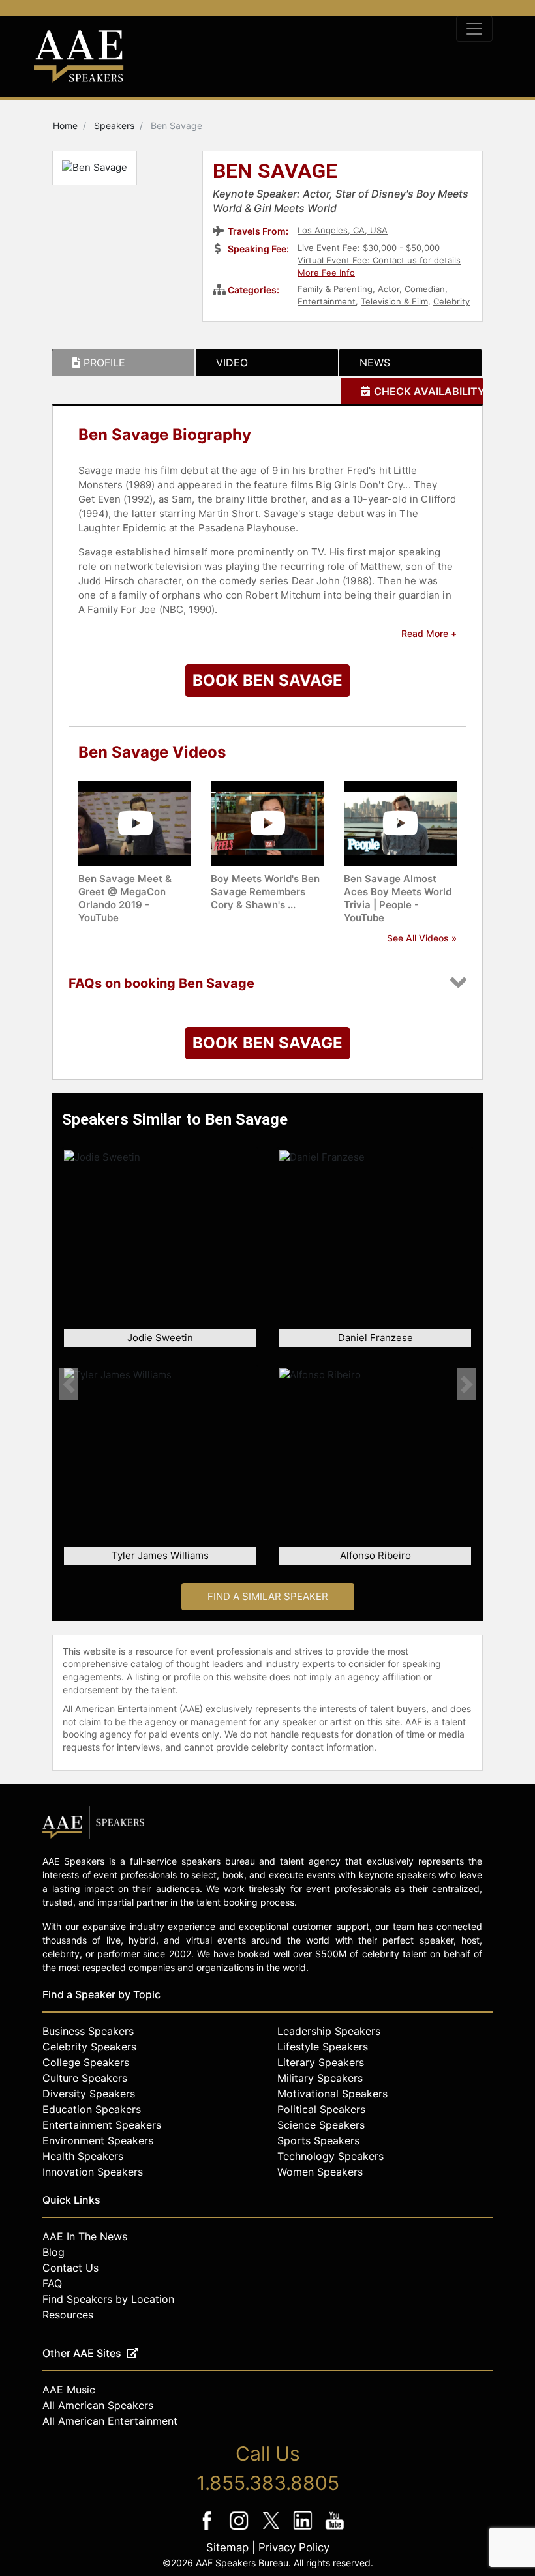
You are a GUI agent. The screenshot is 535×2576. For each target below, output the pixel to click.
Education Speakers (92, 2109)
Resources (68, 2315)
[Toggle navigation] (474, 29)
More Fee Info (326, 273)
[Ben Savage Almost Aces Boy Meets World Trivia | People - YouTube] (400, 822)
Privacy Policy (294, 2547)
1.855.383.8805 (268, 2483)
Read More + (429, 633)
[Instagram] (240, 2529)
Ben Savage (275, 172)
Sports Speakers (318, 2140)
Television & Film (394, 301)
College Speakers (86, 2062)
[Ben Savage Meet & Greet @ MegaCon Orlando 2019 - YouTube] (135, 822)
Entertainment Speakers (102, 2125)
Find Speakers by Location (108, 2299)
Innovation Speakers (93, 2172)
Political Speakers (321, 2109)
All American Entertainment (110, 2421)
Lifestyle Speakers (323, 2047)
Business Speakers (88, 2031)
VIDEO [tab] (232, 363)
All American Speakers (98, 2405)
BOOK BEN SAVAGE (267, 680)
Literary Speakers (321, 2062)
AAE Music (69, 2390)
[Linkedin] (304, 2529)
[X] (272, 2529)
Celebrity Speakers (89, 2047)
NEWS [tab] (375, 363)
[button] (69, 1384)
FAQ (52, 2283)
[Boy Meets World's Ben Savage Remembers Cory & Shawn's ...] (267, 822)
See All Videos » (422, 938)
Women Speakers (320, 2172)
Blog (53, 2252)
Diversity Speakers (89, 2094)
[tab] (123, 363)
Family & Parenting (335, 289)
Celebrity (451, 301)
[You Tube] (335, 2529)
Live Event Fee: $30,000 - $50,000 (369, 248)
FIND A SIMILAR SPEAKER (268, 1596)
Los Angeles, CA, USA (343, 230)
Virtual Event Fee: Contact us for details (379, 260)
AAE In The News (85, 2236)
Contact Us (70, 2268)
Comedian (425, 289)
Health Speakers (83, 2156)
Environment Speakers (98, 2140)
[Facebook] (208, 2529)
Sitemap (227, 2547)
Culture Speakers (85, 2078)
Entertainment (327, 301)
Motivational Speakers (332, 2094)
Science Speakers (321, 2125)
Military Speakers (320, 2078)
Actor (389, 289)
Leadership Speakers (329, 2031)
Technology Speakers (330, 2156)
